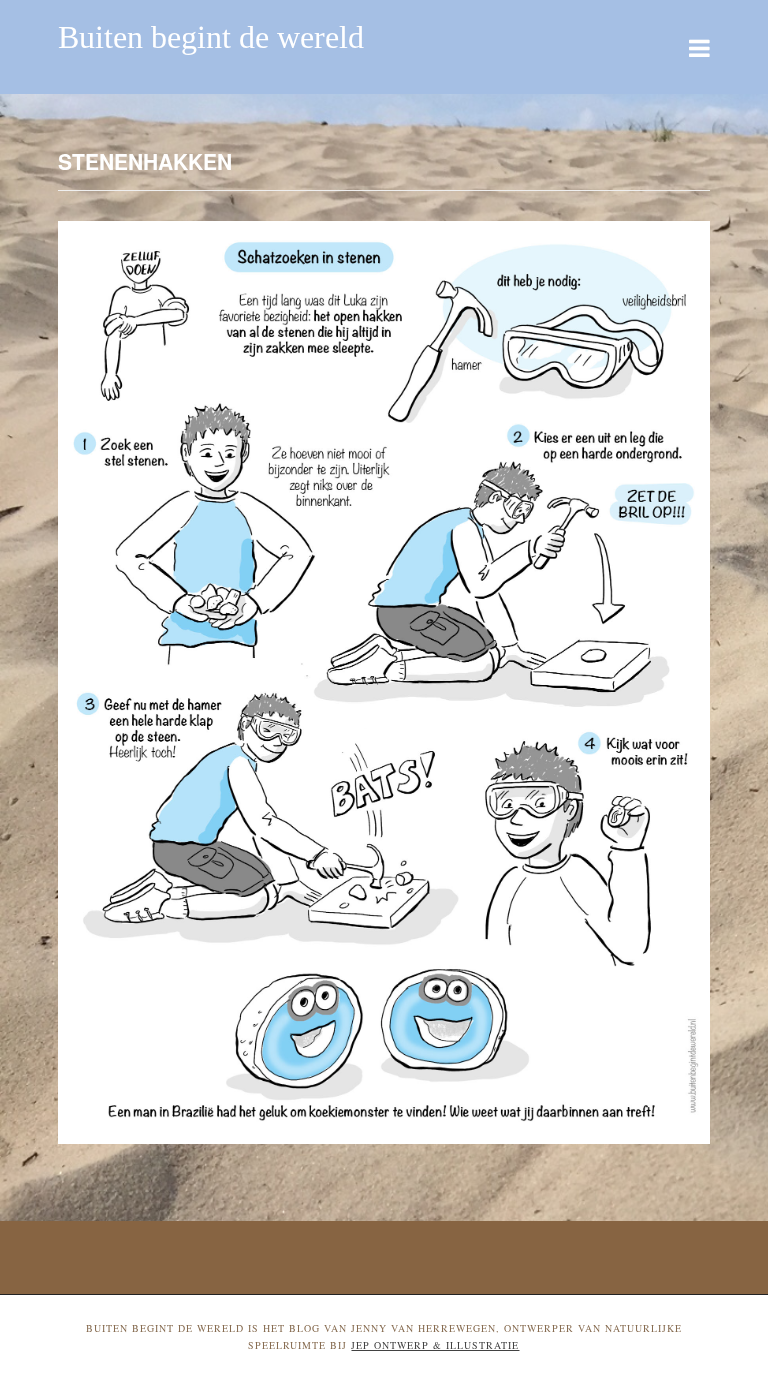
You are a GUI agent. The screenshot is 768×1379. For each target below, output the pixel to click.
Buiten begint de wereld (211, 37)
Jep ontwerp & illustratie (435, 1345)
